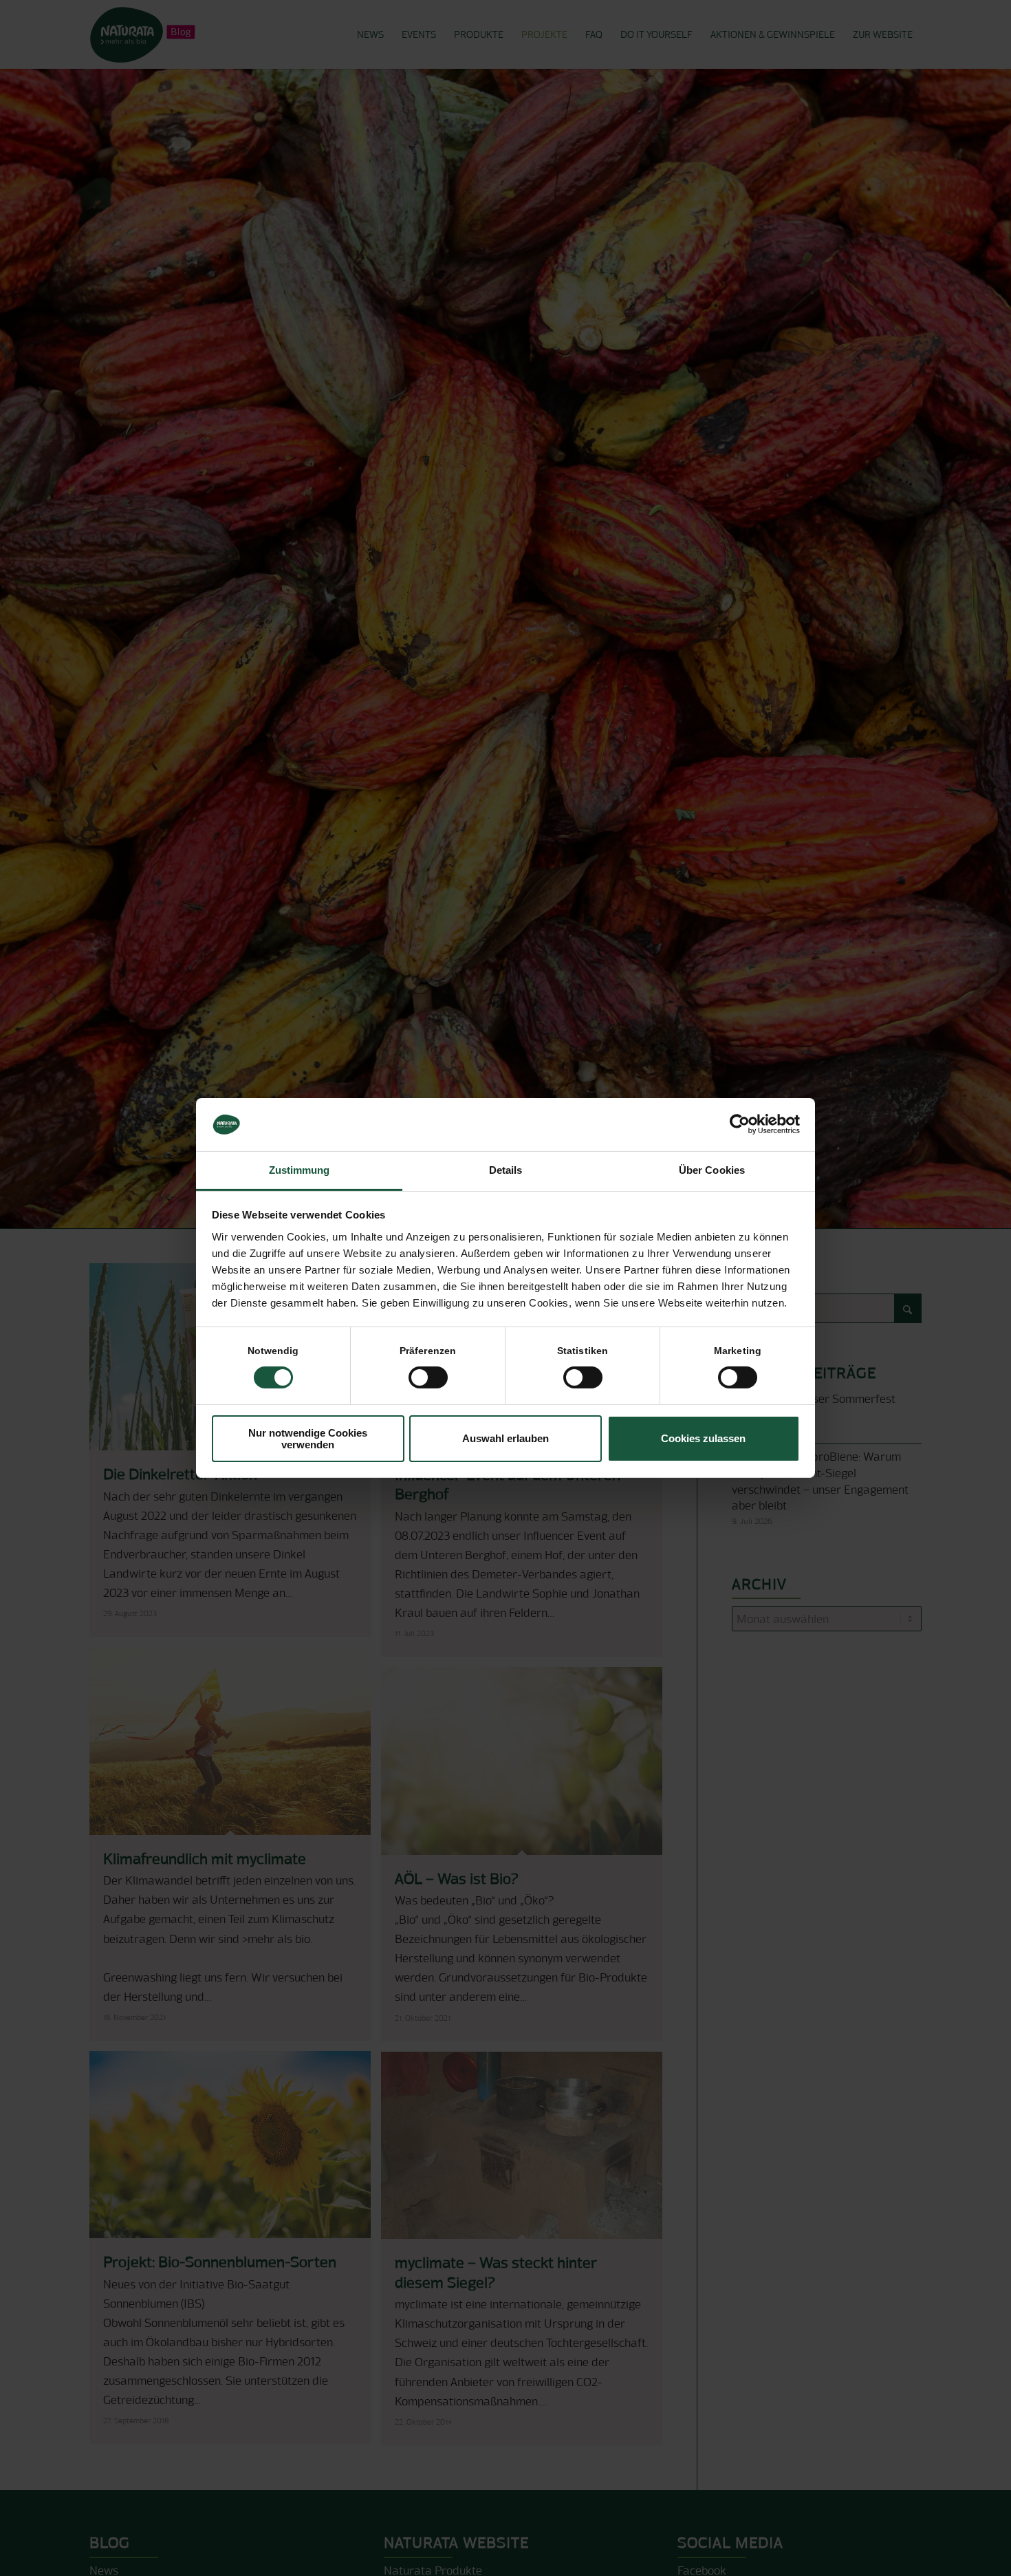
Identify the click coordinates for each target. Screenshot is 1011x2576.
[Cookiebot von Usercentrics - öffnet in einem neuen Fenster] (740, 1124)
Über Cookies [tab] (712, 1170)
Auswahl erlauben (505, 1438)
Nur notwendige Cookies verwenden (308, 1439)
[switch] (428, 1377)
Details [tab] (506, 1170)
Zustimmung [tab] (300, 1170)
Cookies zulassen (703, 1438)
